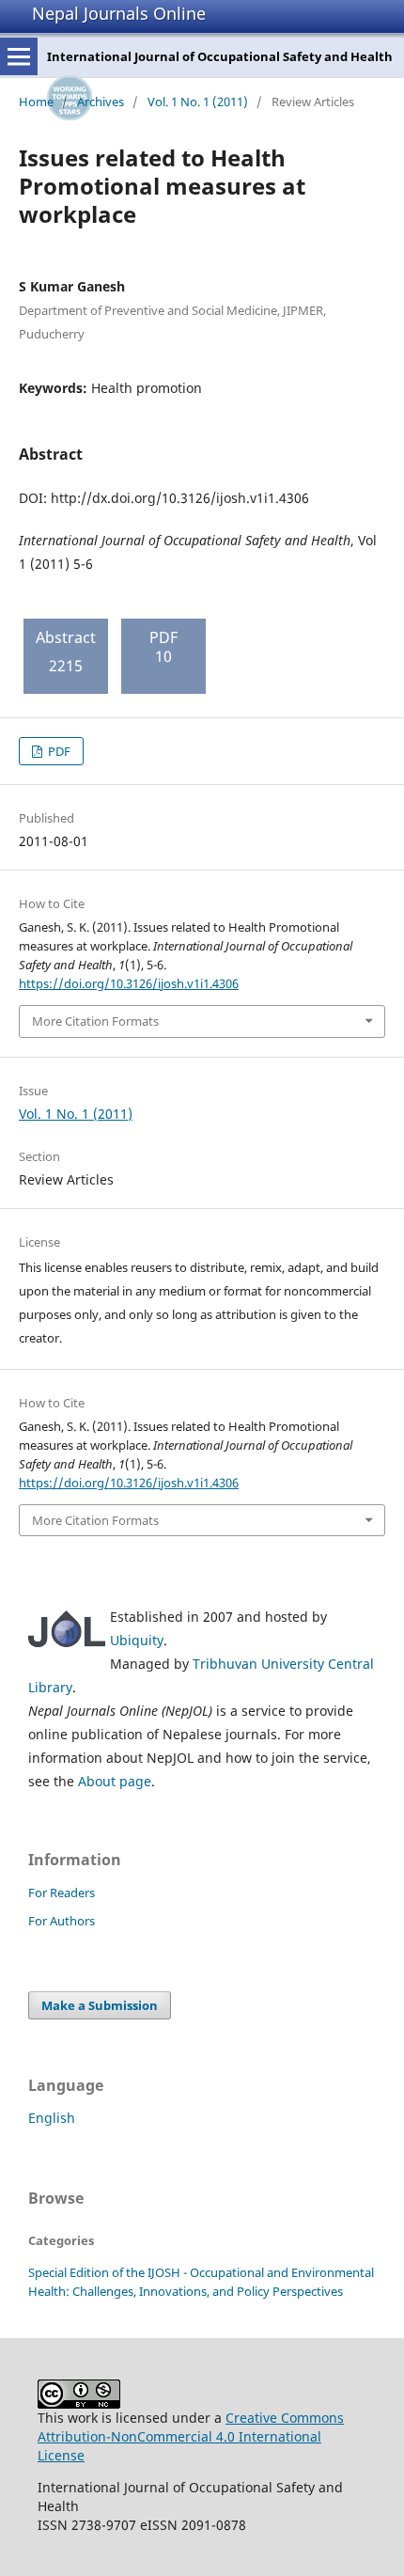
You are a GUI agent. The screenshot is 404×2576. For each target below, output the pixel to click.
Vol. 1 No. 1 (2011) (198, 102)
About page (115, 1781)
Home (36, 102)
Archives (101, 102)
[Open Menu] (19, 56)
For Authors (62, 1921)
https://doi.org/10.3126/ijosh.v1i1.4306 (129, 983)
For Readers (62, 1893)
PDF (58, 751)
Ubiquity (137, 1640)
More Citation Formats (95, 1021)
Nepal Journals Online (119, 13)
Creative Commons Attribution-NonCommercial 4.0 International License (191, 2436)
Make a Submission (100, 2005)
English (52, 2118)
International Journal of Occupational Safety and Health (220, 56)
